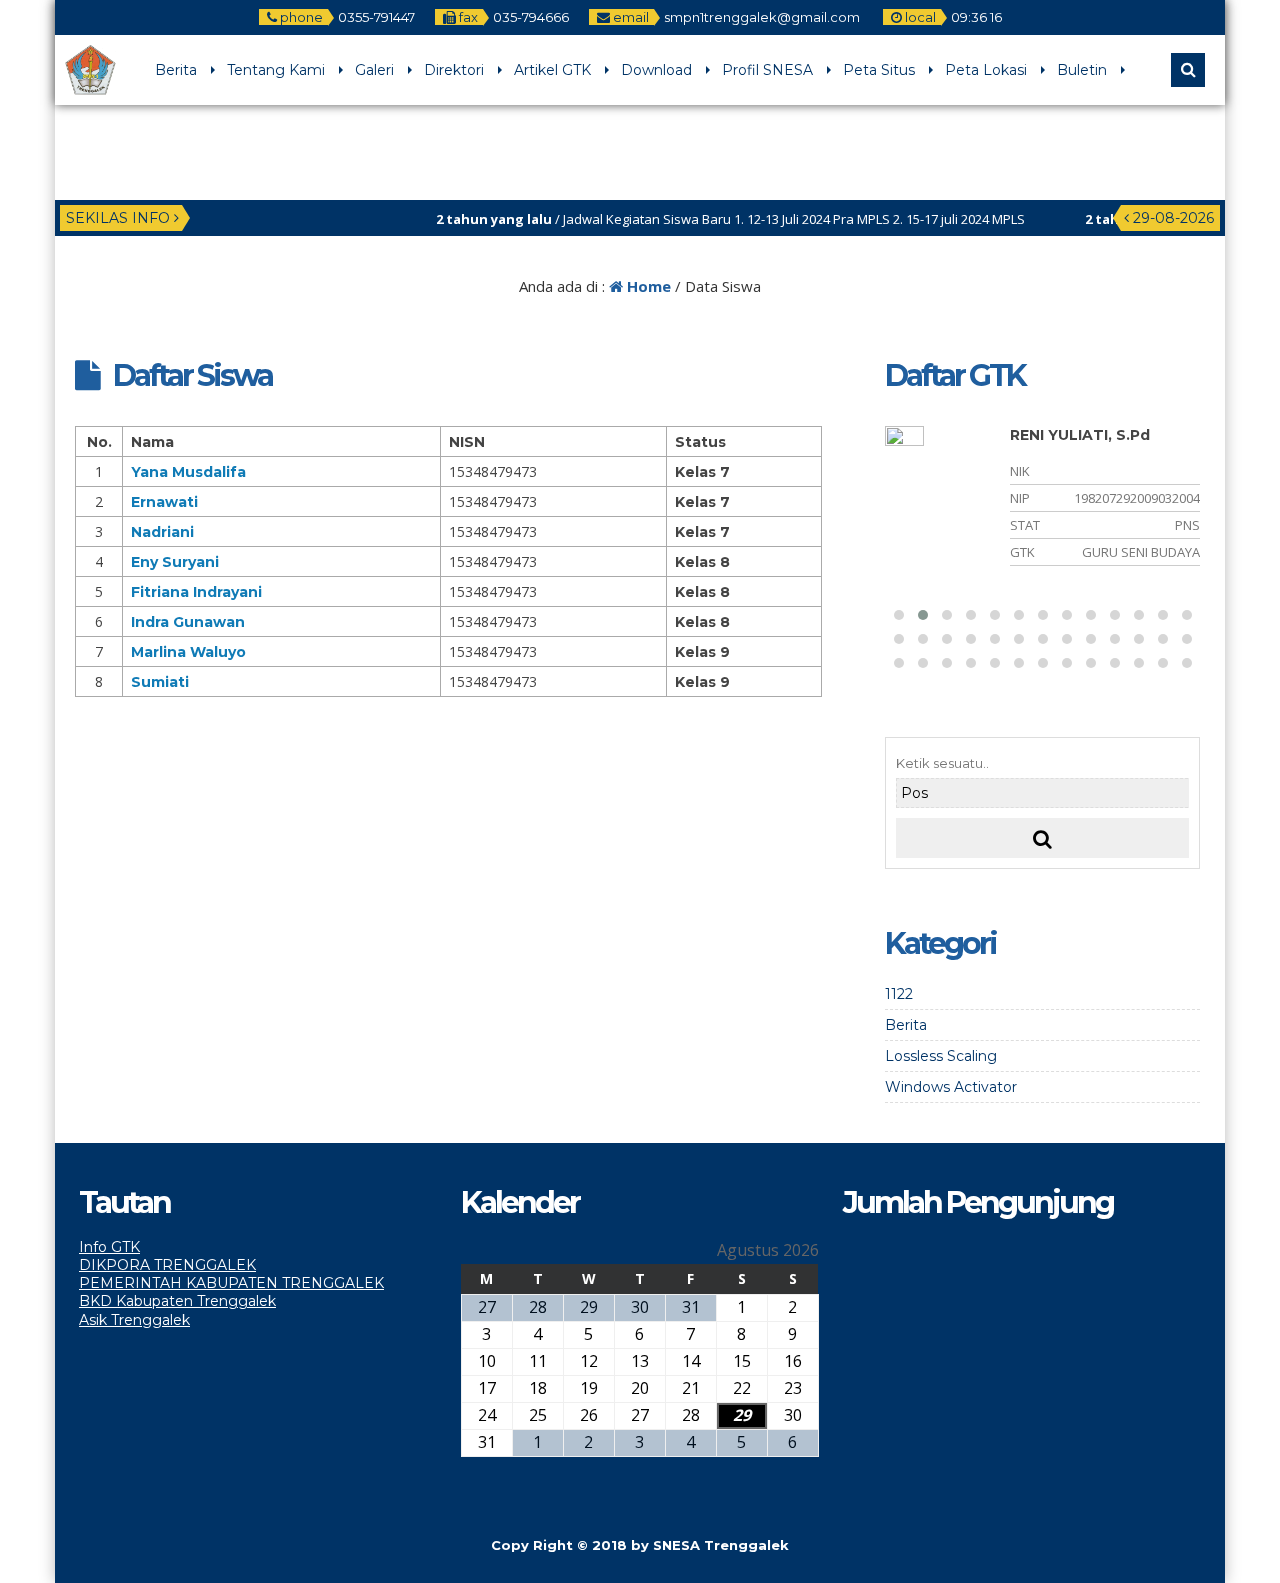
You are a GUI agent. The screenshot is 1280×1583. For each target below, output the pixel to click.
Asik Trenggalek (134, 1320)
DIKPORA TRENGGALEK (167, 1265)
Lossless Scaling (941, 1056)
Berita (176, 70)
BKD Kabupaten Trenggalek (177, 1301)
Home (647, 286)
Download (656, 70)
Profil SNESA (767, 70)
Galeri (374, 70)
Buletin (1082, 70)
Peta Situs (879, 70)
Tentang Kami (276, 70)
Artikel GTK (552, 70)
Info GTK (109, 1247)
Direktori (454, 70)
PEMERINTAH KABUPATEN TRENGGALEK (231, 1283)
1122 (899, 994)
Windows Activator (951, 1087)
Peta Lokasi (986, 70)
